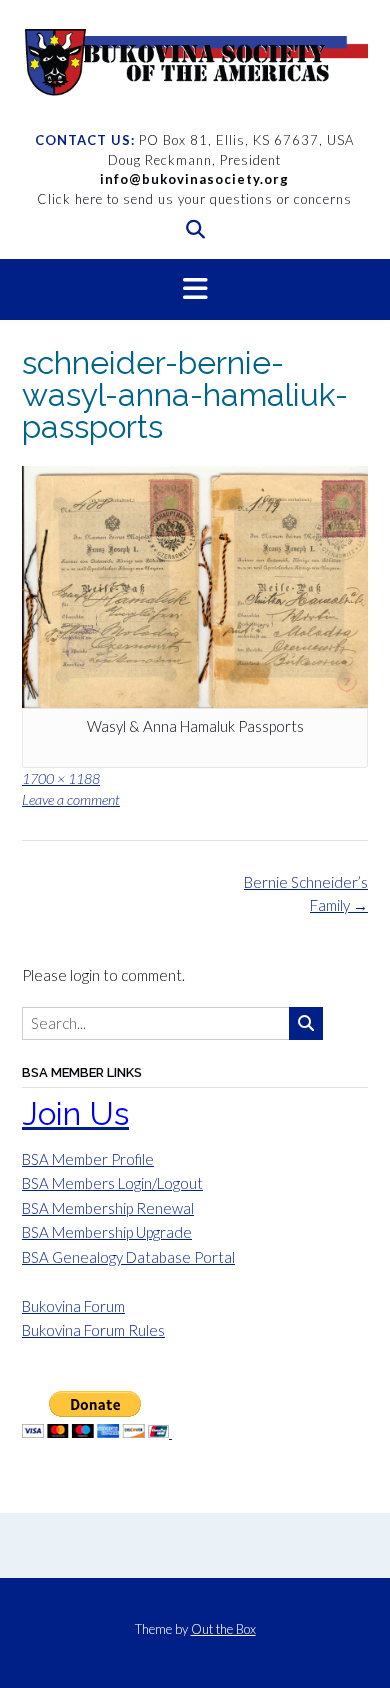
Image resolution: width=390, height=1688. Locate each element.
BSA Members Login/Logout (112, 1183)
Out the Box (223, 1629)
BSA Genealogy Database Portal (128, 1257)
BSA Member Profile (88, 1159)
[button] (195, 290)
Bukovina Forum (73, 1306)
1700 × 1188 (61, 778)
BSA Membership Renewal (108, 1208)
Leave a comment (71, 799)
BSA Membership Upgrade (107, 1232)
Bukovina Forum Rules (93, 1330)
